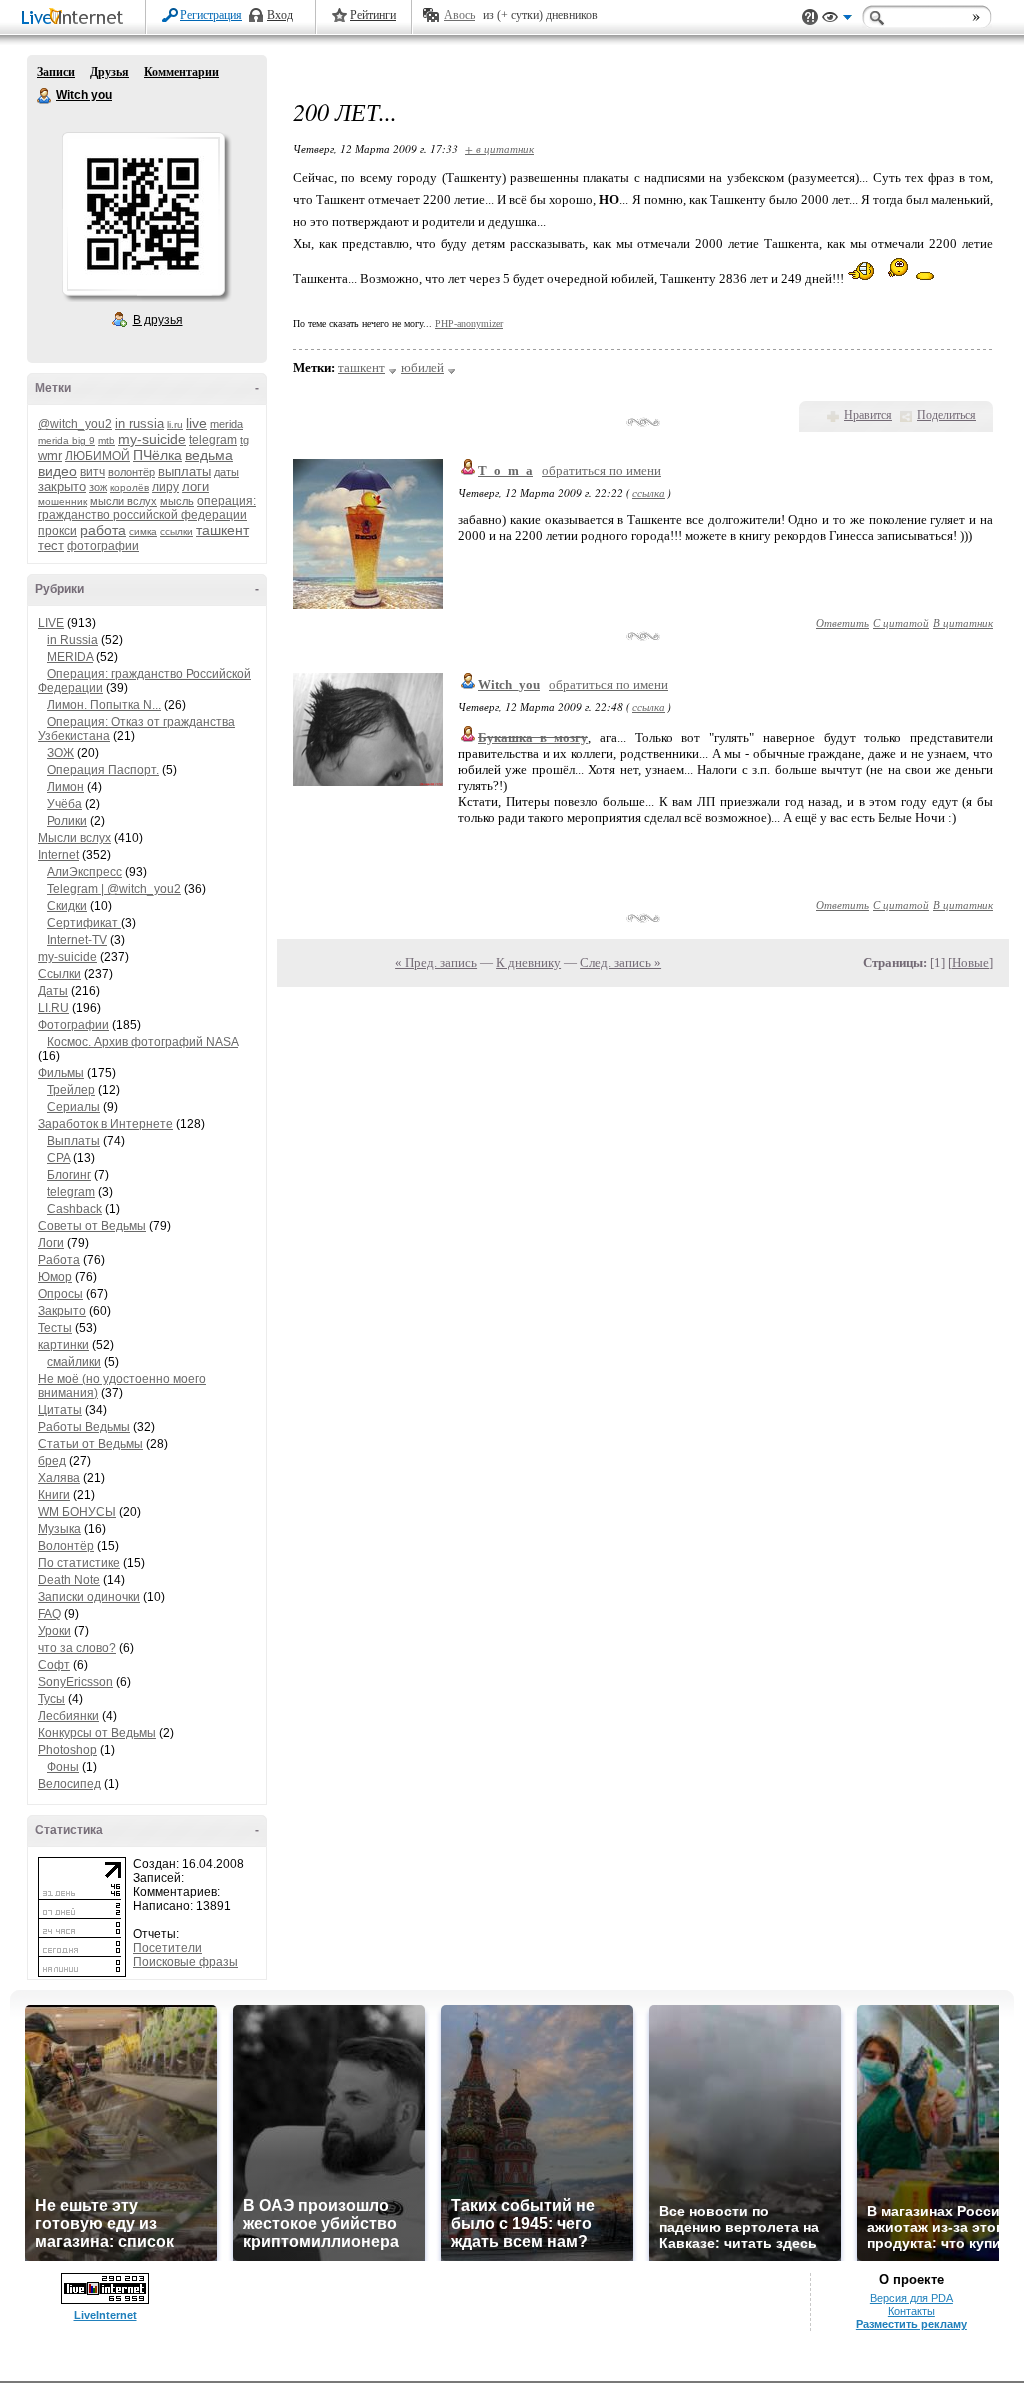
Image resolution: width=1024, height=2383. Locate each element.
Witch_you (509, 684)
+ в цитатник (499, 148)
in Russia (72, 640)
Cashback (74, 1209)
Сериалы (73, 1107)
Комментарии (181, 72)
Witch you (45, 96)
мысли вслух (123, 501)
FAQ (49, 1614)
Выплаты (73, 1141)
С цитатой (901, 622)
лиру (165, 487)
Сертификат (84, 923)
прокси (57, 531)
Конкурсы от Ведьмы (97, 1733)
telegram (213, 440)
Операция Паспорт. (103, 770)
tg (244, 440)
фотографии (103, 546)
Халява (59, 1478)
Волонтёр (66, 1546)
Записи (56, 72)
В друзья (158, 320)
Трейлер (71, 1090)
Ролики (67, 821)
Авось (459, 15)
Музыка (59, 1529)
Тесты (55, 1328)
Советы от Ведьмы (92, 1226)
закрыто (62, 486)
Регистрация (211, 15)
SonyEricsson (75, 1682)
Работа (59, 1260)
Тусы (51, 1699)
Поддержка (810, 17)
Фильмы (61, 1073)
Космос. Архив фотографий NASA (142, 1042)
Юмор (55, 1277)
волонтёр (131, 472)
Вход (280, 15)
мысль (177, 501)
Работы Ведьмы (84, 1427)
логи (195, 486)
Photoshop (67, 1750)
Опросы (60, 1294)
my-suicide (152, 439)
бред (52, 1461)
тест (51, 545)
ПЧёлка (157, 455)
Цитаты (60, 1410)
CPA (58, 1158)
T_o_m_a (505, 470)
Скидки (67, 906)
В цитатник (963, 622)
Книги (54, 1495)
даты (226, 472)
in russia (139, 423)
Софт (54, 1665)
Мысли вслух (74, 838)
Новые (970, 962)
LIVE (51, 623)
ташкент (222, 530)
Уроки (54, 1631)
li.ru (175, 424)
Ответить (842, 622)
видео (57, 471)
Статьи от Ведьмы (90, 1444)
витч (92, 472)
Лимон (65, 787)
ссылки (176, 531)
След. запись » (620, 962)
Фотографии (73, 1025)
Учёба (64, 804)
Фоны (63, 1767)
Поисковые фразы (185, 1962)
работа (103, 530)
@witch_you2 (75, 424)
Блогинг (69, 1175)
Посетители (167, 1948)
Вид (837, 20)
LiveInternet (76, 18)
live (196, 423)
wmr (50, 455)
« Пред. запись (436, 962)
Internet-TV (77, 940)
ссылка (648, 492)
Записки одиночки (89, 1597)
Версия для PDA (911, 2298)
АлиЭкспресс (84, 872)
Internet (58, 855)
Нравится (868, 415)
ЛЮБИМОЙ (97, 456)
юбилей (422, 367)
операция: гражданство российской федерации (147, 508)
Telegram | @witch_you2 (114, 889)
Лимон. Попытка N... (104, 705)
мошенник (62, 501)
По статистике (79, 1563)
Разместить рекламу (911, 2324)
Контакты (911, 2311)
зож (98, 487)
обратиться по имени (601, 470)
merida (226, 424)
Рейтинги (373, 15)
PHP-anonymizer (469, 323)
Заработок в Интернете (105, 1124)
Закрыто (62, 1311)
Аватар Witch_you (143, 214)
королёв (129, 487)
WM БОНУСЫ (77, 1512)
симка (143, 531)
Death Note (69, 1580)
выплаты (184, 471)
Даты (53, 991)
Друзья (109, 72)
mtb (106, 440)
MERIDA (70, 657)
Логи (51, 1243)
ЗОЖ (60, 753)
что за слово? (77, 1648)
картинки (63, 1345)
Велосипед (69, 1784)
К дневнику (528, 962)
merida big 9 (66, 440)
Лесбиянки (68, 1716)
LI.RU (53, 1008)
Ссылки (59, 974)
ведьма (209, 455)
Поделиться (946, 415)
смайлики (74, 1362)
